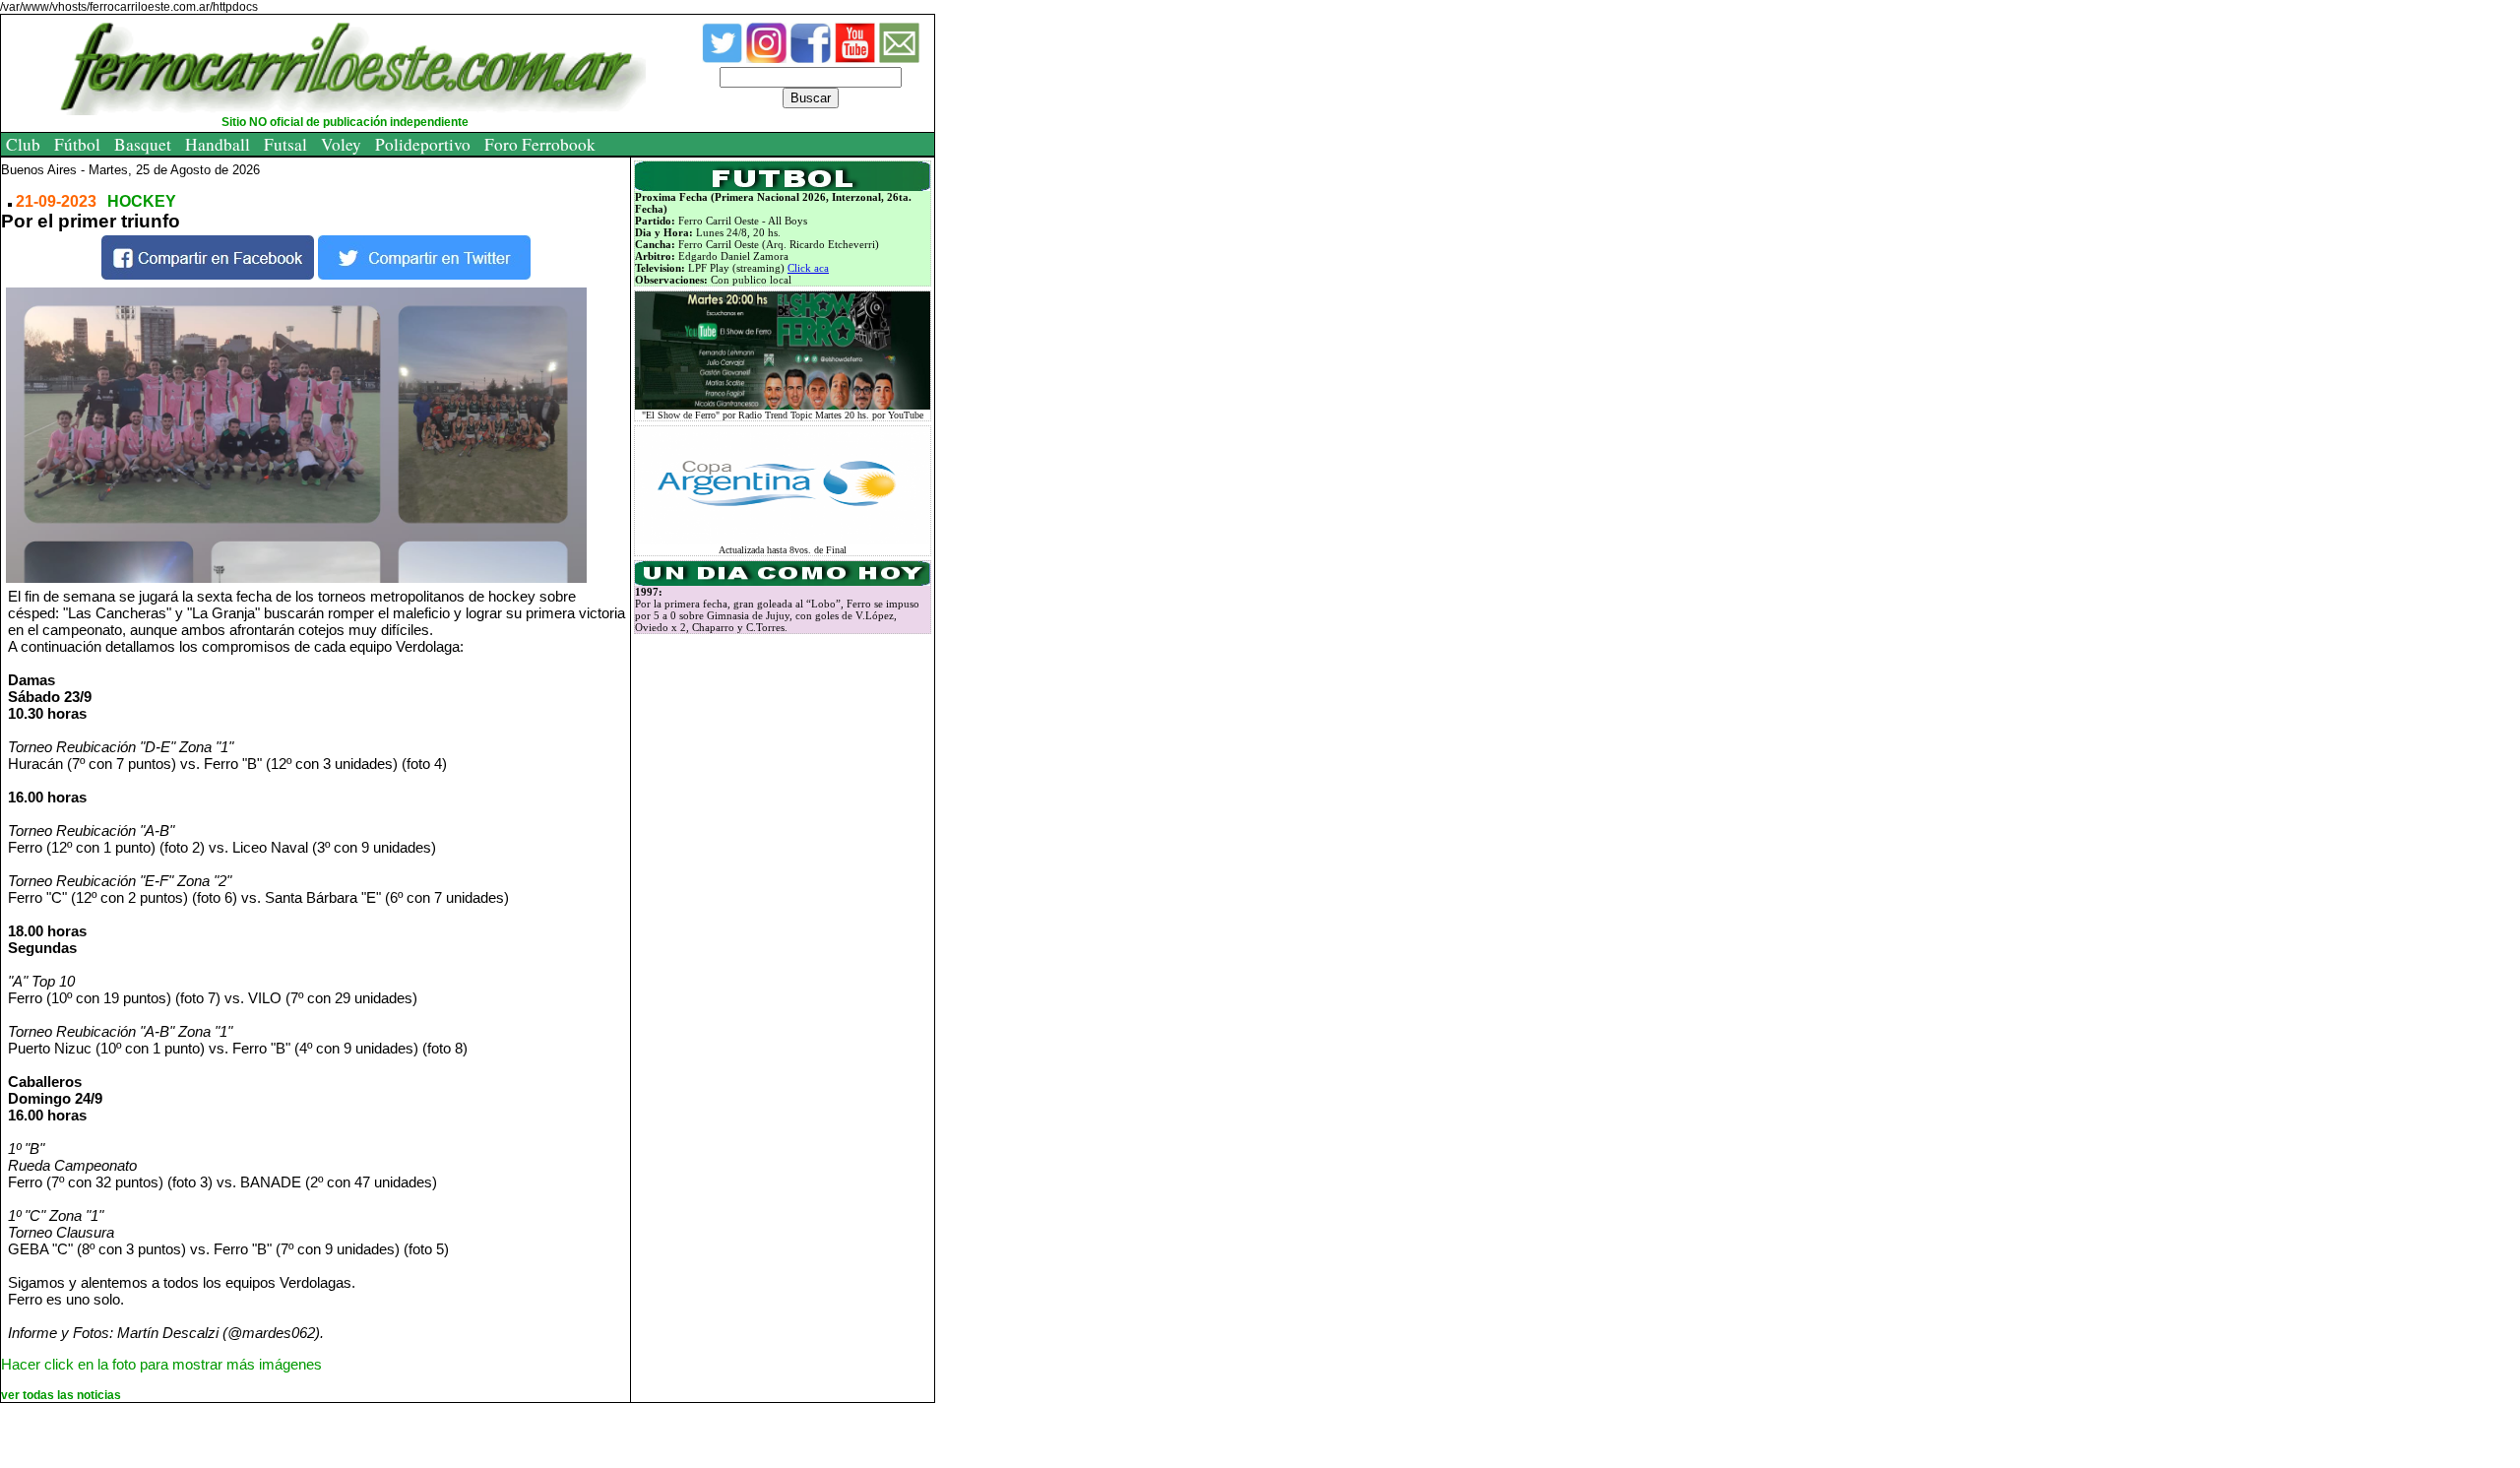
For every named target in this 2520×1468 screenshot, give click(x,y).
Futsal (285, 144)
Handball (218, 144)
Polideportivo (423, 144)
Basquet (143, 144)
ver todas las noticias (61, 1395)
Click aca (808, 268)
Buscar (811, 98)
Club (23, 144)
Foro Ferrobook (540, 144)
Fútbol (77, 144)
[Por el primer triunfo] (320, 435)
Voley (341, 144)
